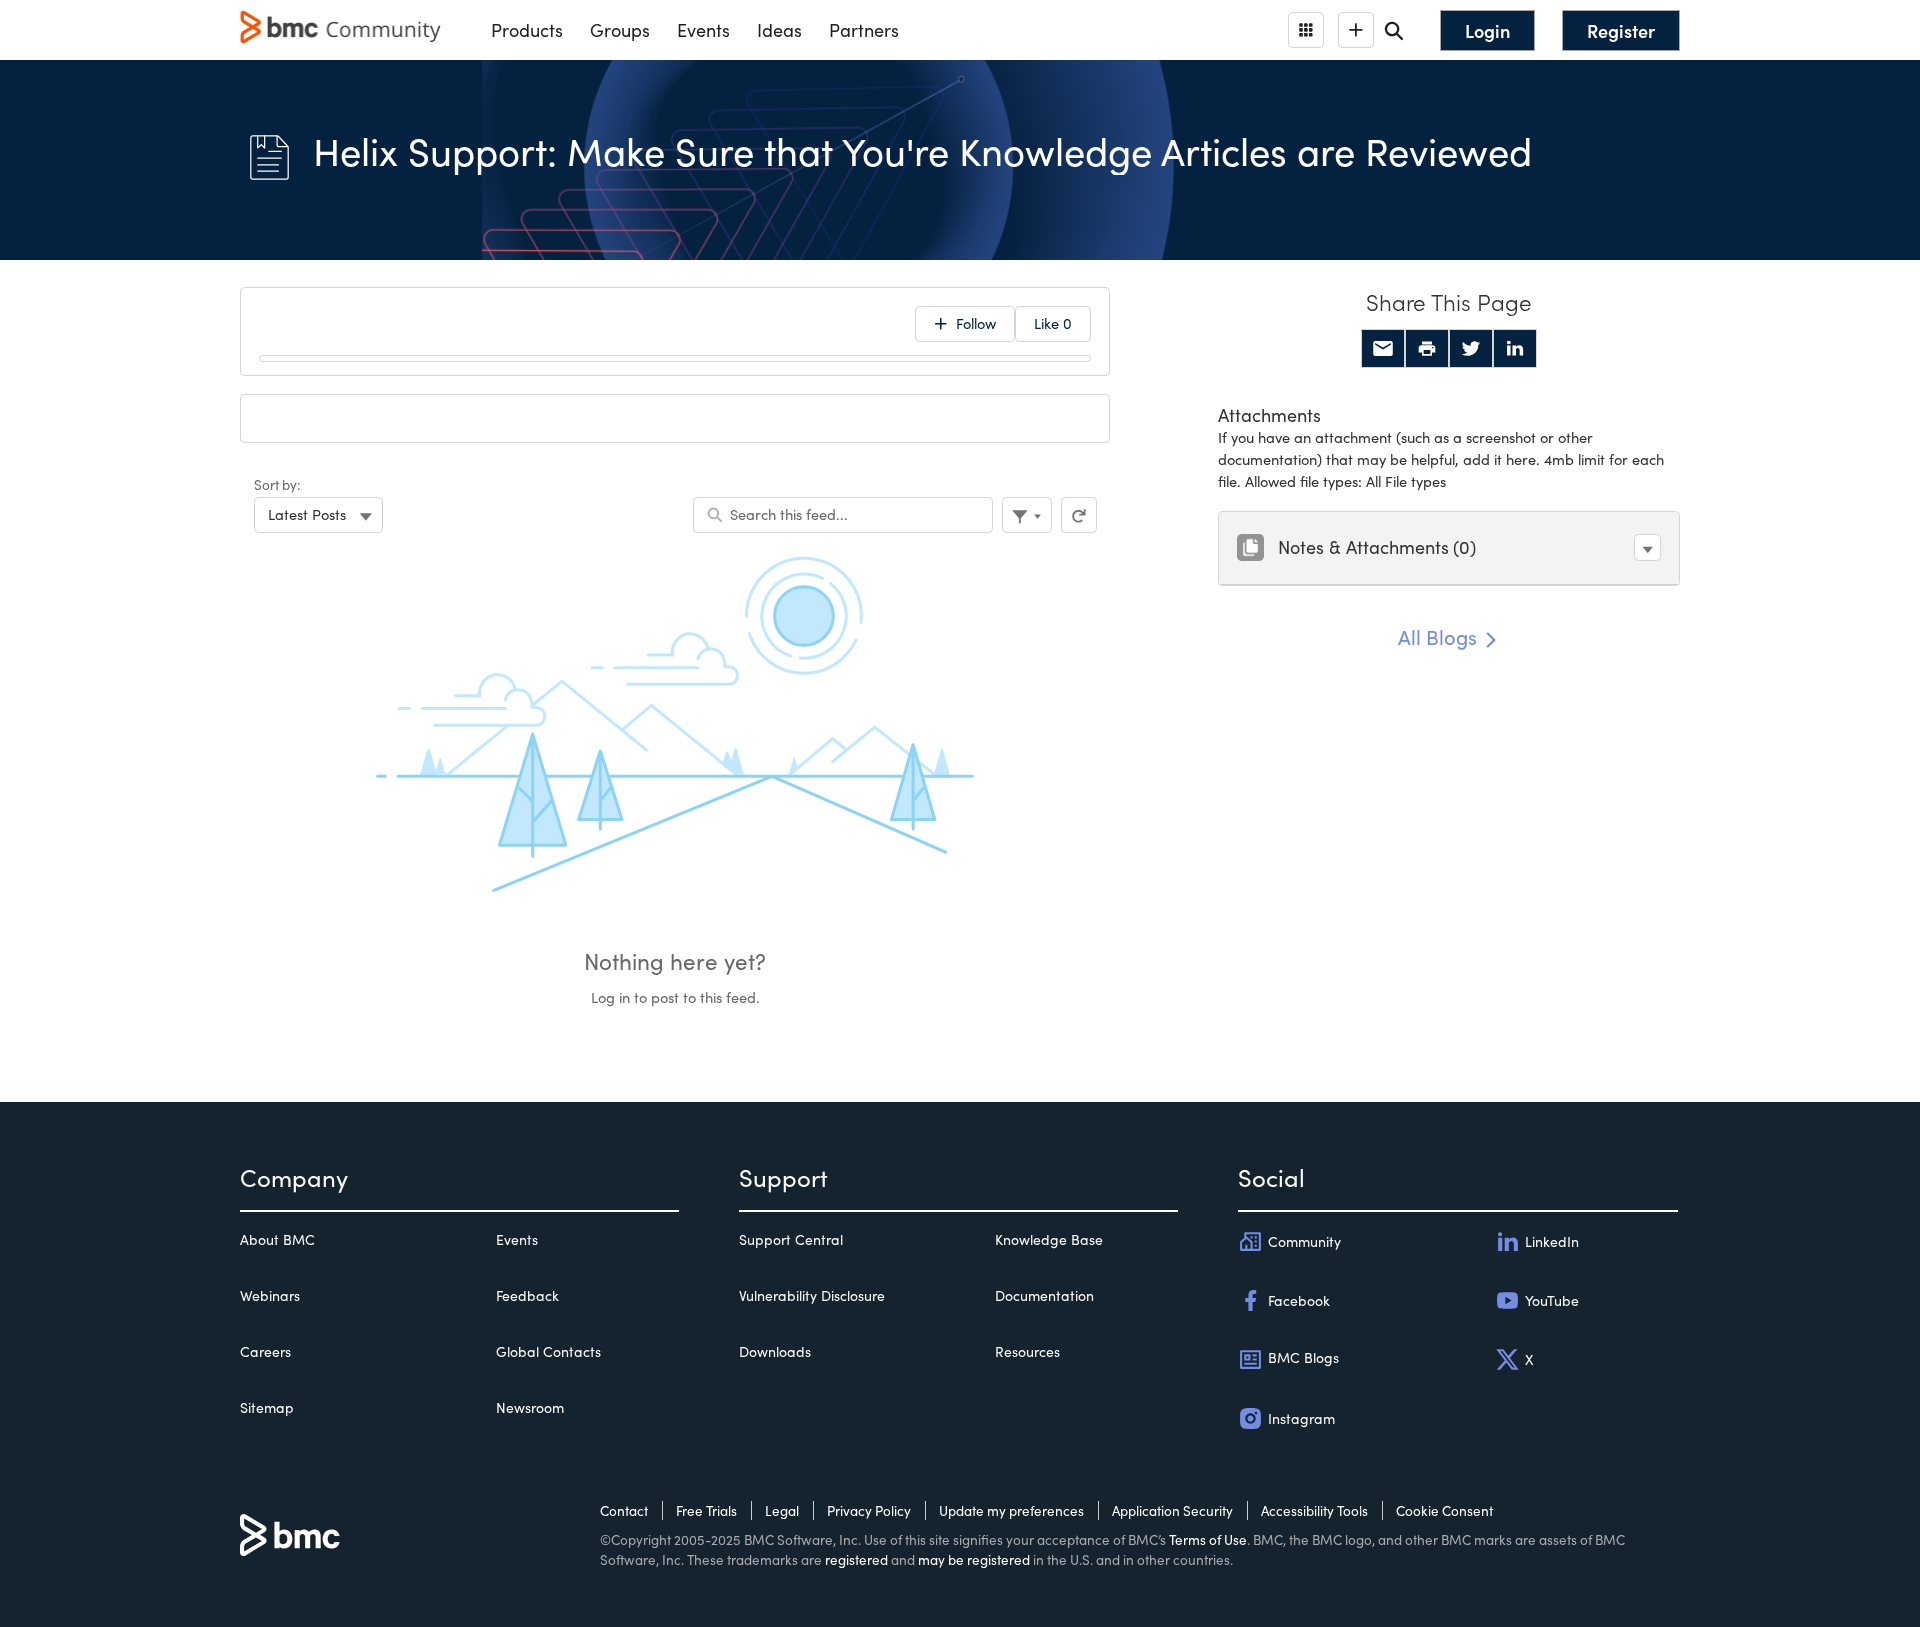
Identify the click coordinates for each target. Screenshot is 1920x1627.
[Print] (1427, 349)
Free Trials (706, 1510)
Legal (782, 1510)
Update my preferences (1011, 1510)
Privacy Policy (869, 1510)
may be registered (974, 1559)
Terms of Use (1208, 1539)
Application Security (1172, 1510)
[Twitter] (1471, 349)
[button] (1647, 547)
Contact (624, 1510)
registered (856, 1559)
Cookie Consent (1444, 1510)
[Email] (1383, 349)
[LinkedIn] (1515, 349)
